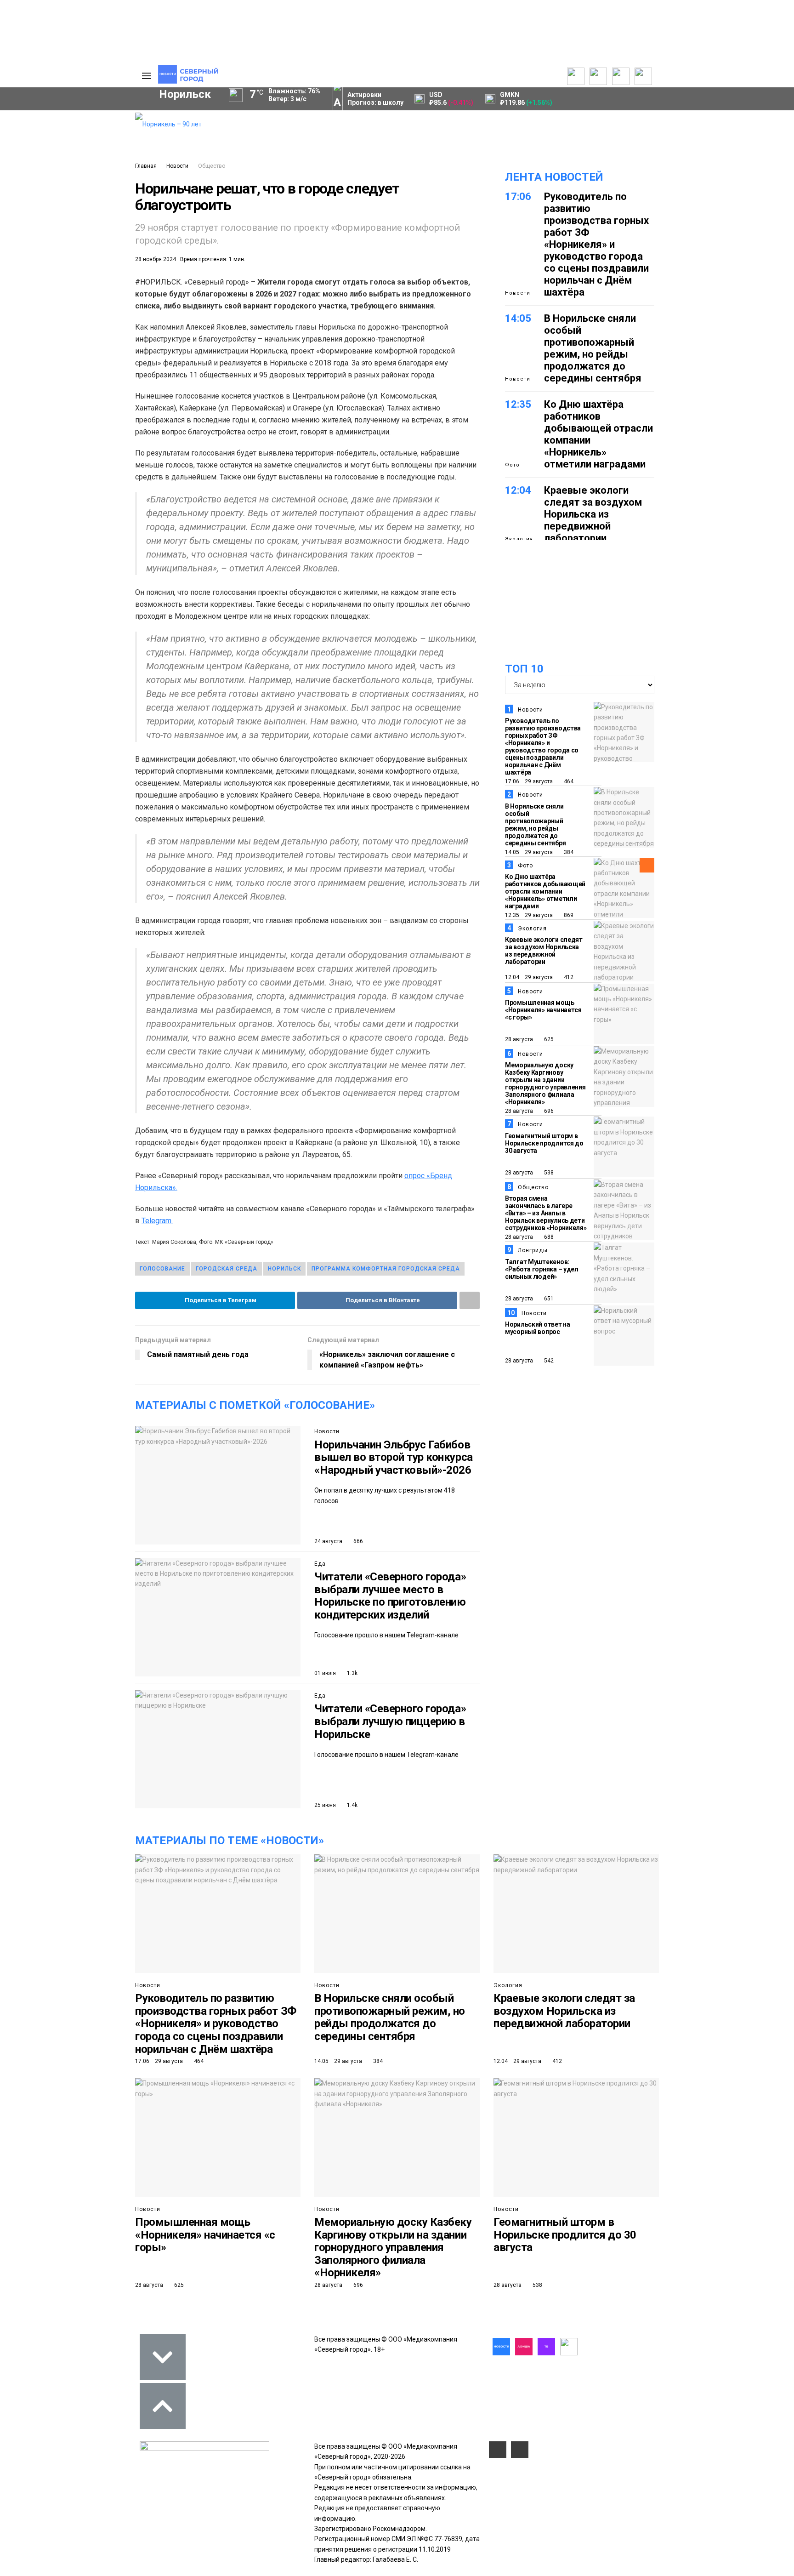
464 (568, 781)
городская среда (227, 1269)
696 (548, 1111)
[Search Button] (121, 356)
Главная (146, 166)
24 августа (328, 1541)
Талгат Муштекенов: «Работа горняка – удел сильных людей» (542, 1269)
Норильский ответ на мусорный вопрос (538, 1328)
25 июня (325, 1805)
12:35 (518, 404)
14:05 (518, 318)
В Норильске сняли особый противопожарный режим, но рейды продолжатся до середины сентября (593, 348)
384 (568, 852)
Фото (512, 465)
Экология (519, 539)
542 (548, 1361)
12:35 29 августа (529, 915)
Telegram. (157, 1221)
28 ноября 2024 (156, 259)
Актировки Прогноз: (375, 99)
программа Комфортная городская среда (386, 1269)
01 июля (325, 1673)
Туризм (38, 313)
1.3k (352, 1673)
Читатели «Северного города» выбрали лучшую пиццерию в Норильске (390, 1721)
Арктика (36, 297)
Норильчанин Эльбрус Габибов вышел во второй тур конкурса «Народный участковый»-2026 (394, 1457)
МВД (86, 297)
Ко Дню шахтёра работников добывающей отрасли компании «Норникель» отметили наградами (545, 891)
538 (548, 1173)
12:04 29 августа (529, 977)
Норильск (284, 1269)
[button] (88, 196)
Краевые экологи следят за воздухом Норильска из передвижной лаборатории (593, 514)
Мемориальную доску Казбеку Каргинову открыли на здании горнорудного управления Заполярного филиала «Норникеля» (545, 1083)
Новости (177, 166)
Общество (212, 166)
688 (548, 1237)
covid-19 (40, 266)
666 (357, 1541)
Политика (77, 155)
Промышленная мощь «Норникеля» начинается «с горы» (543, 1010)
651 (548, 1299)
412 (568, 977)
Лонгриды (533, 1250)
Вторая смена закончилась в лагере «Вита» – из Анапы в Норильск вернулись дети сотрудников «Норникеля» (546, 1213)
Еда (320, 1564)
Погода (73, 186)
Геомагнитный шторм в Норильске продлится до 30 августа (544, 1143)
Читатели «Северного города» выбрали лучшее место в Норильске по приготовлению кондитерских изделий (390, 1596)
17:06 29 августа (529, 781)
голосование (162, 1269)
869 (568, 915)
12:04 (518, 490)
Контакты (77, 145)
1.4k (352, 1805)
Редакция (77, 125)
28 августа (519, 1039)
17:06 (518, 197)
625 (548, 1039)
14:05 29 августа (529, 852)
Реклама (75, 135)
